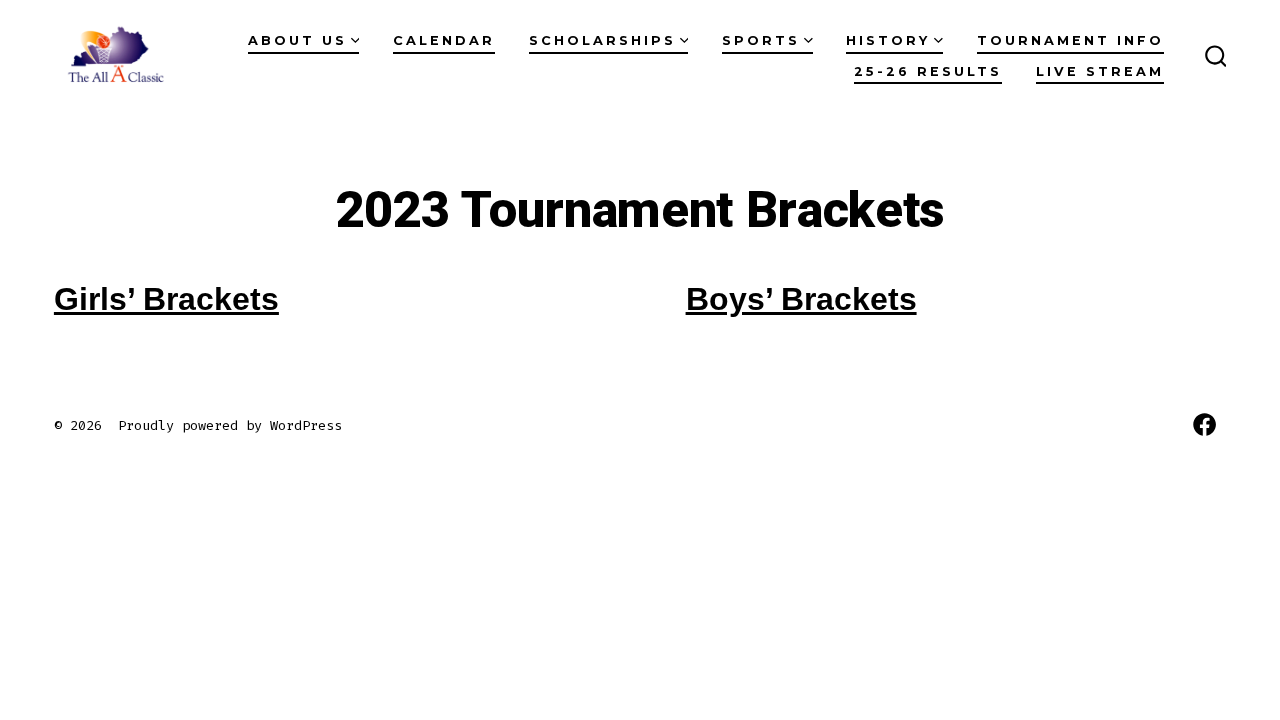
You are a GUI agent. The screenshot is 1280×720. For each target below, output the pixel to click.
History (888, 40)
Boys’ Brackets (801, 299)
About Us (297, 40)
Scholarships (602, 40)
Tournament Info (1070, 40)
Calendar (444, 40)
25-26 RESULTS (928, 71)
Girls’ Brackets (166, 299)
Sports (761, 40)
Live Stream (1100, 71)
